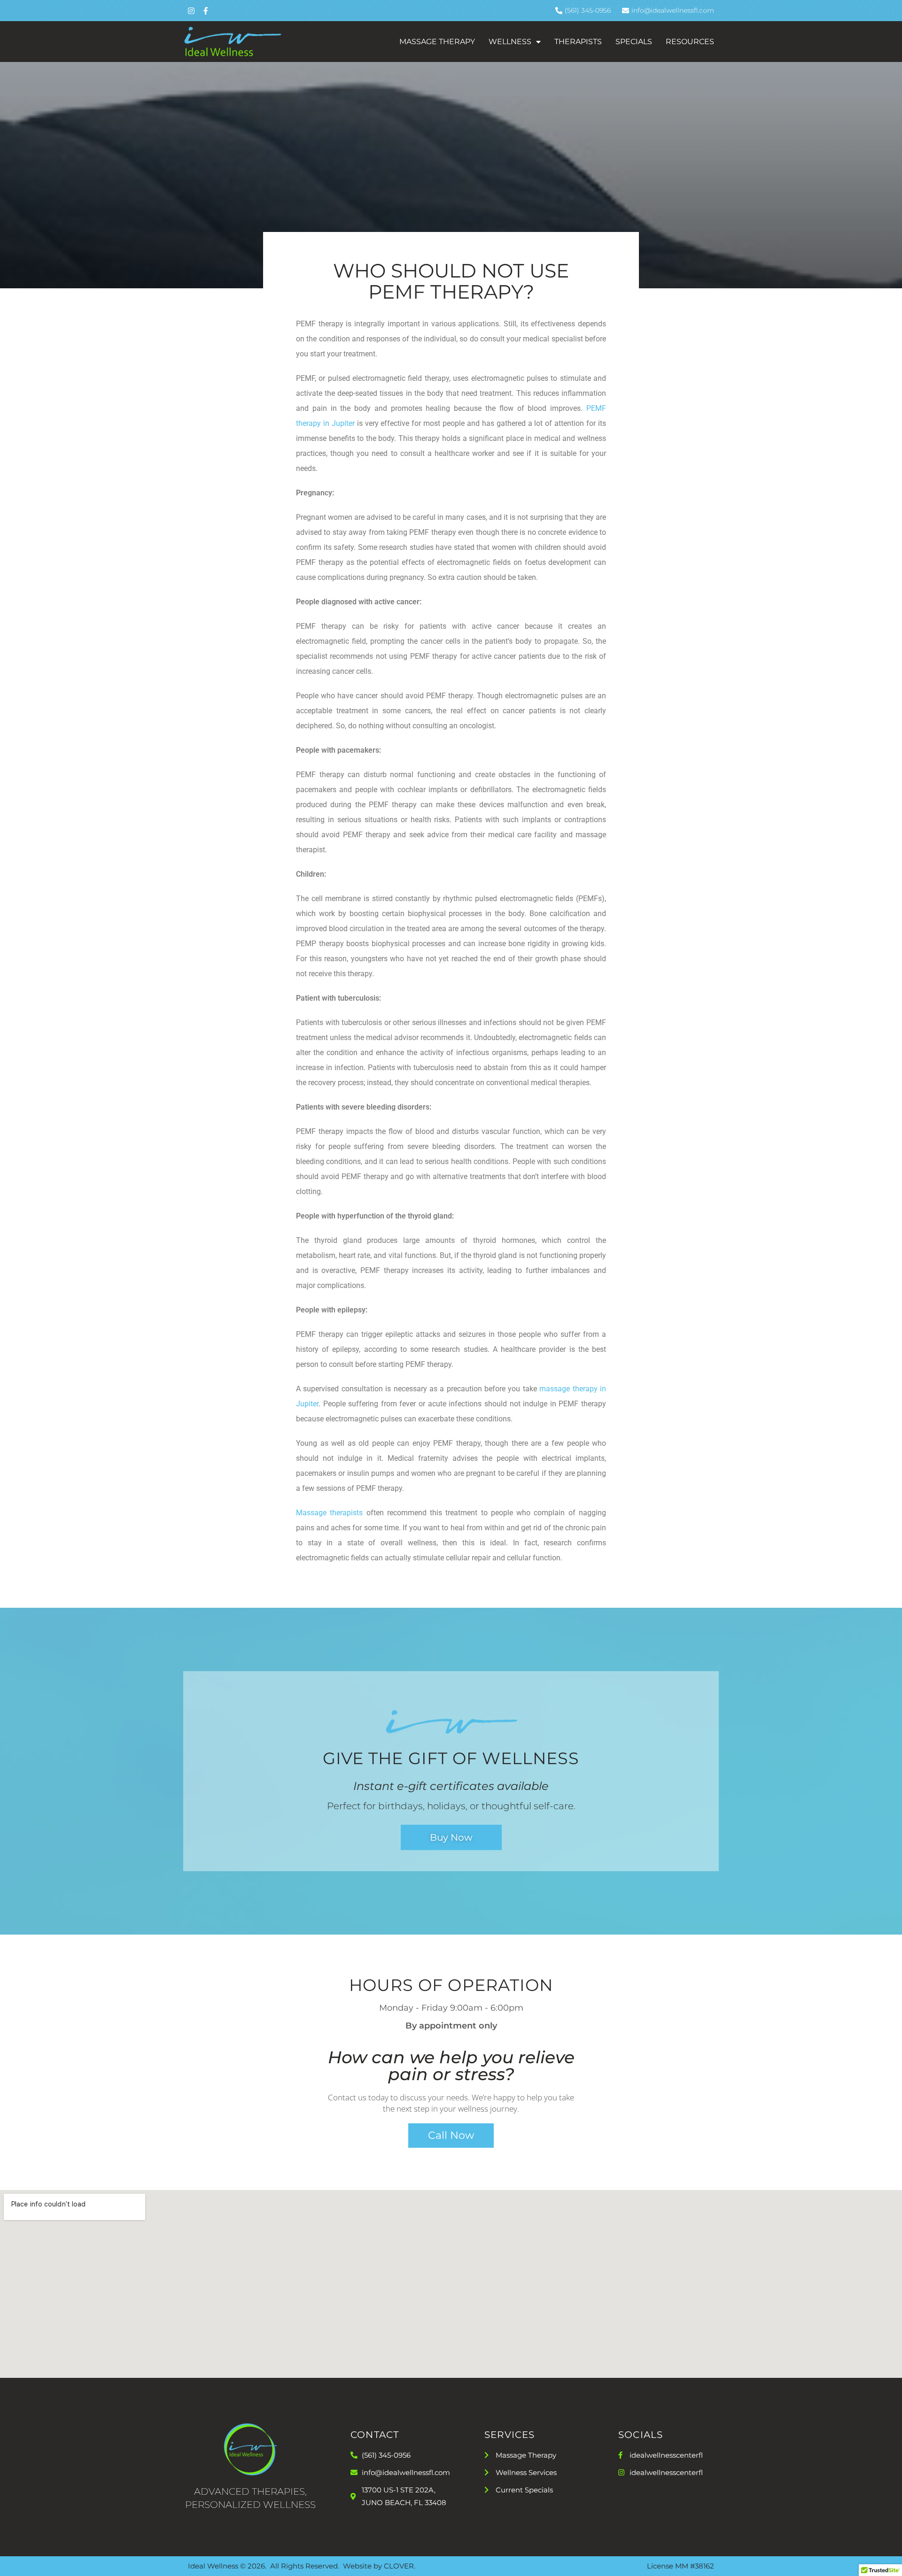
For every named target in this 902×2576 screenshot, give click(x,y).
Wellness (510, 42)
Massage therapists (329, 1513)
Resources (690, 42)
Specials (634, 42)
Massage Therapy (437, 42)
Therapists (578, 42)
